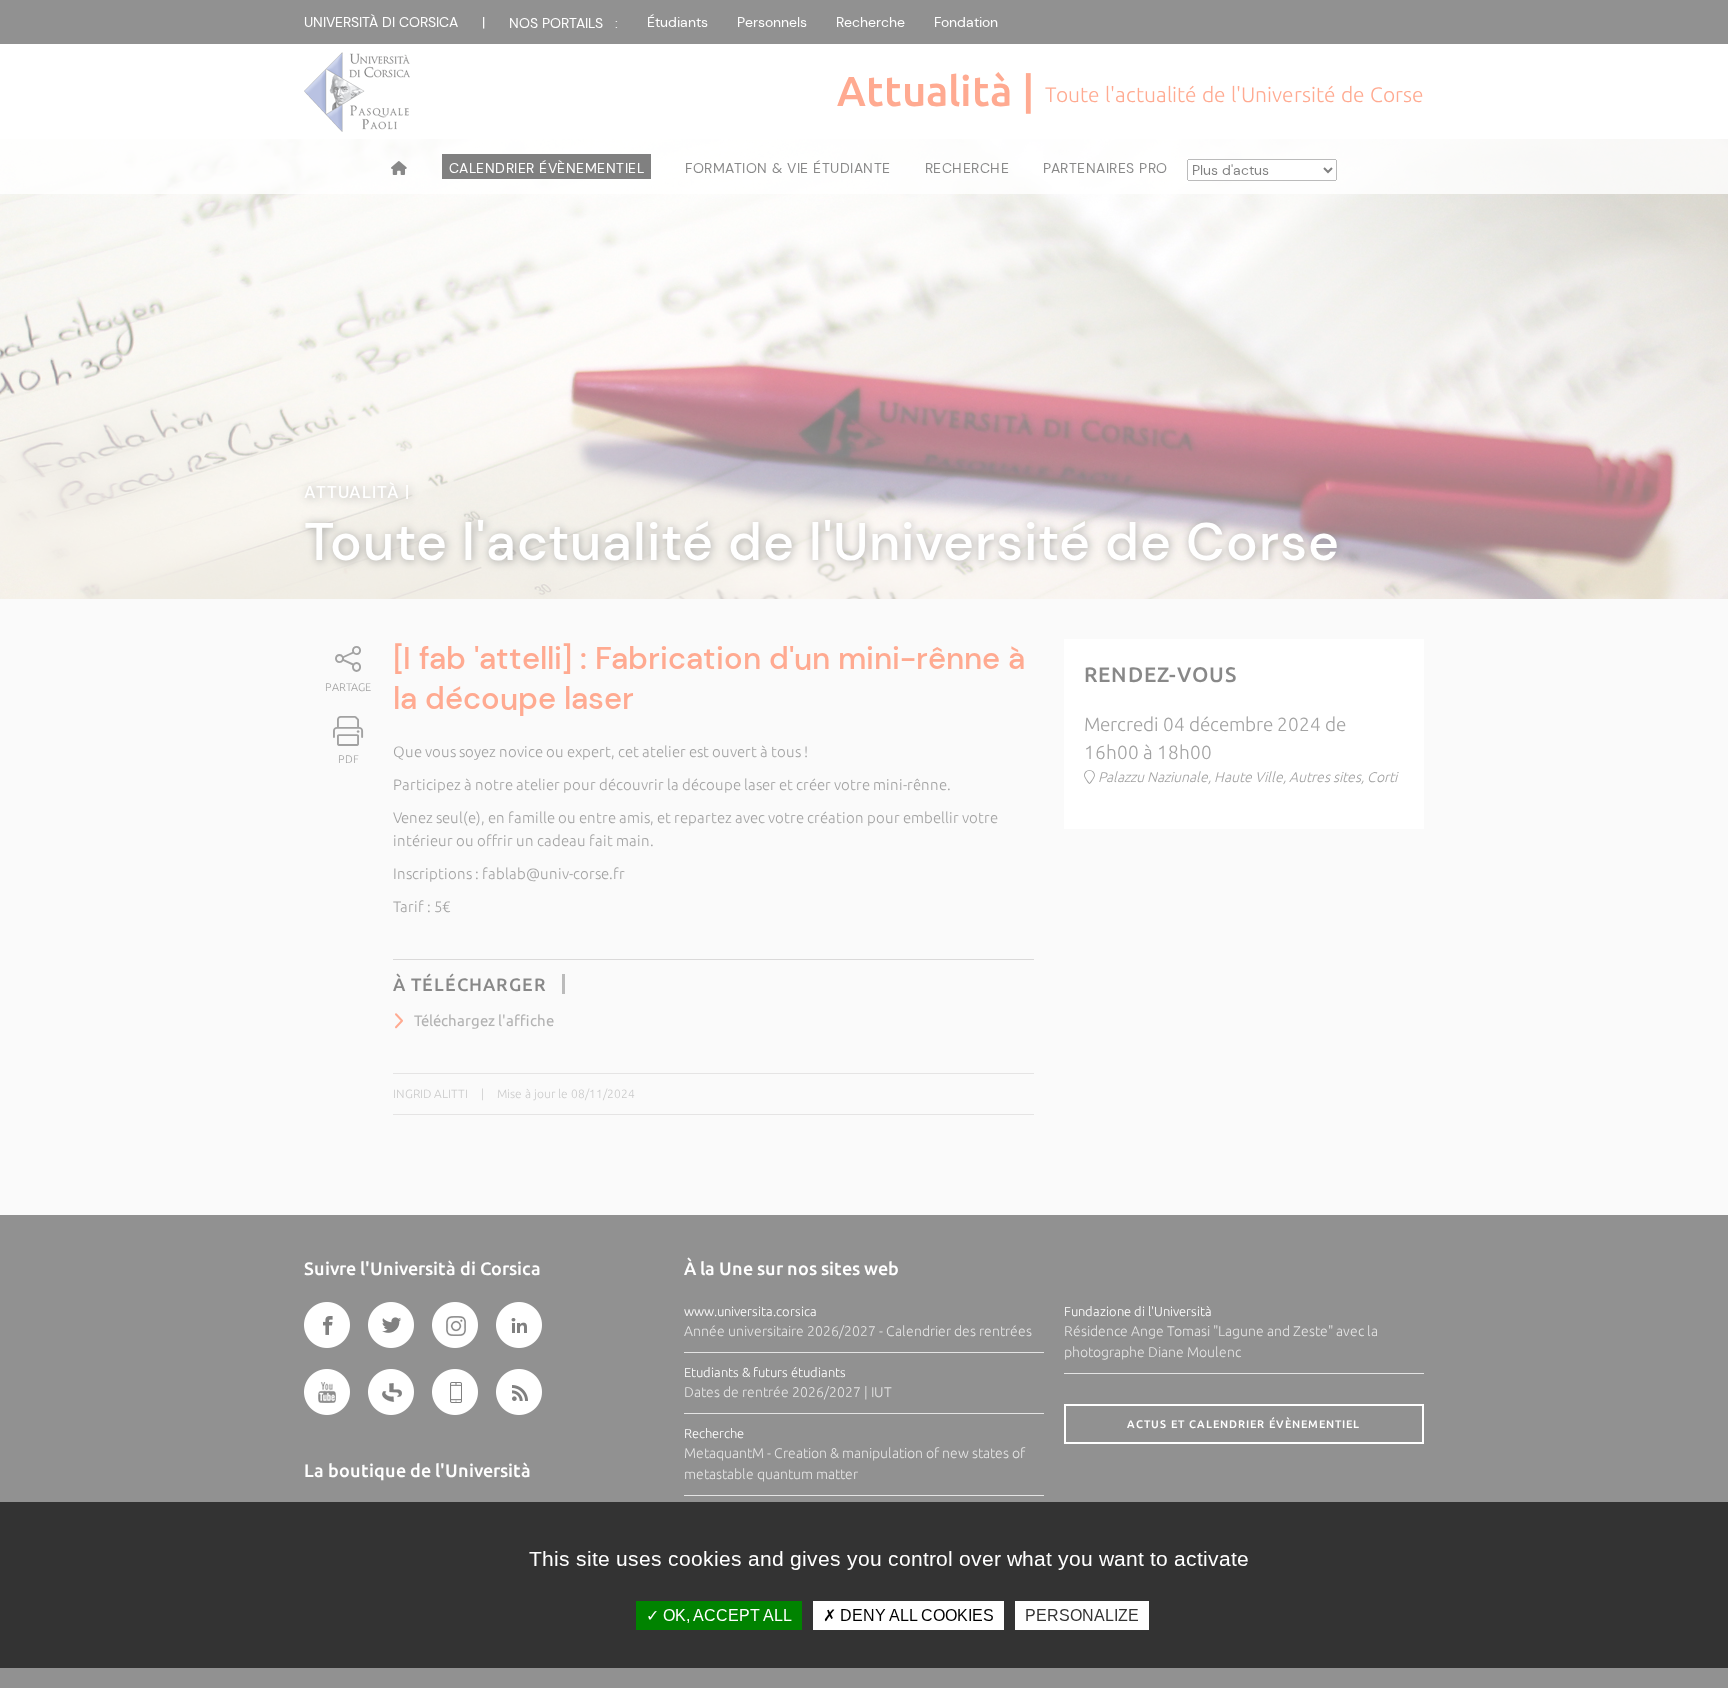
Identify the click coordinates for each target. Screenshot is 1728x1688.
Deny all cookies (915, 1615)
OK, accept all (725, 1615)
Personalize (1082, 1615)
